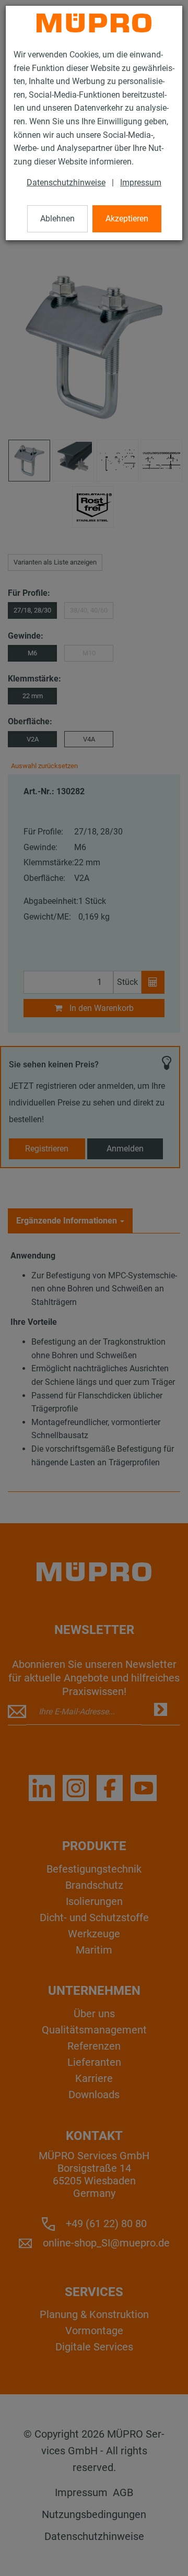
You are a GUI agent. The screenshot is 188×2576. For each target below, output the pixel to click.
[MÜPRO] (94, 23)
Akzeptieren (127, 219)
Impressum (141, 183)
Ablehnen (57, 219)
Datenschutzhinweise (66, 183)
